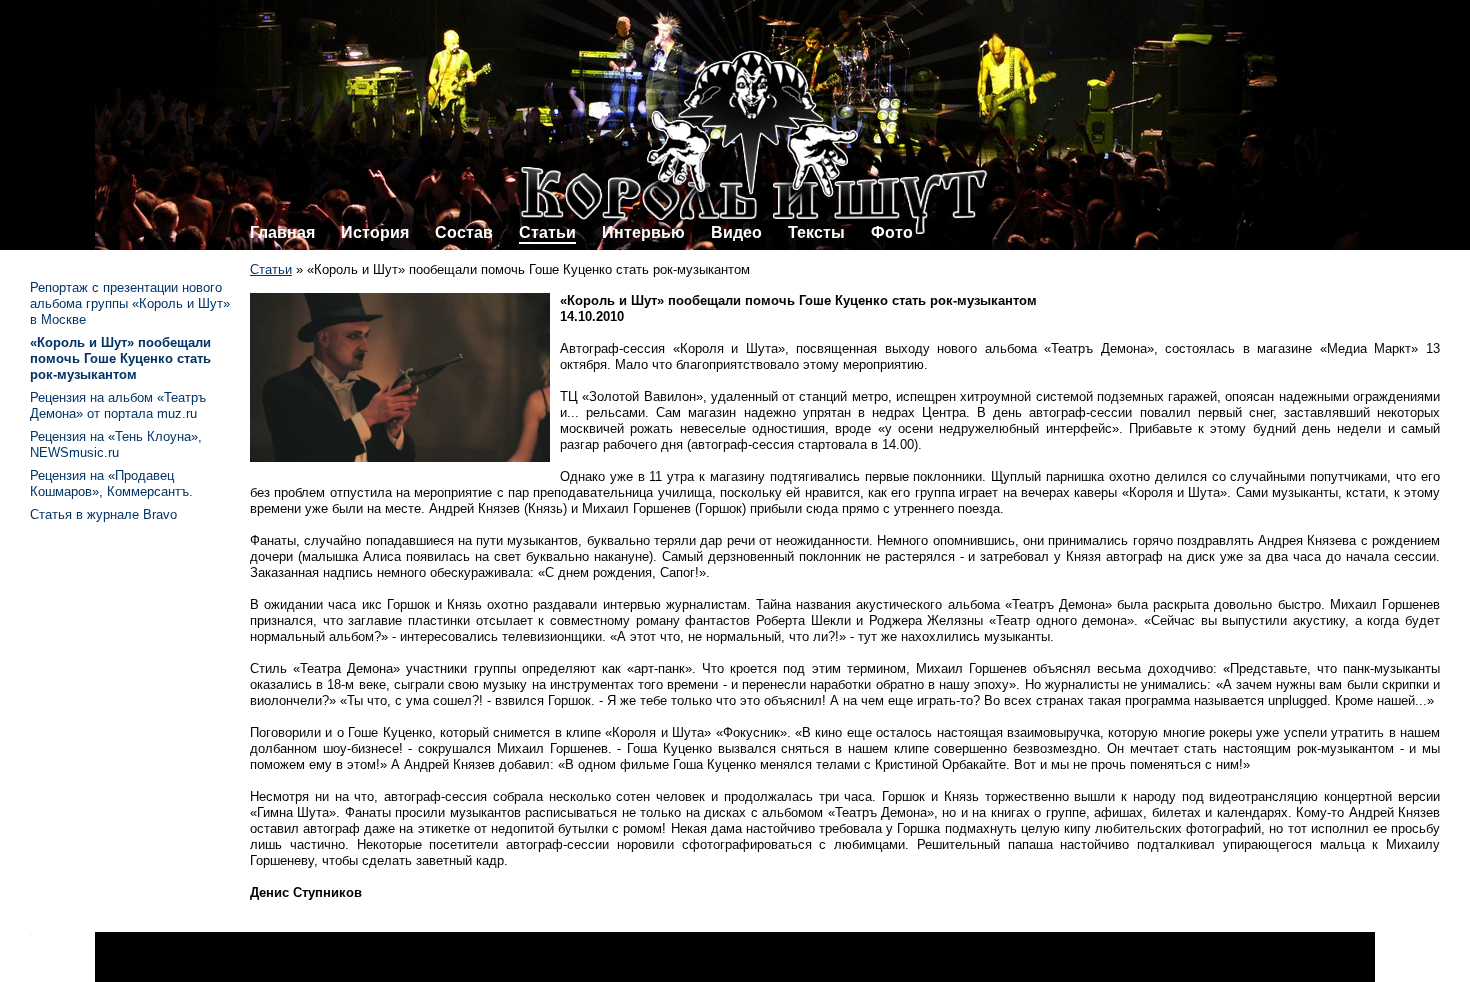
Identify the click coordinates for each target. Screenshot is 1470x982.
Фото (892, 232)
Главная (282, 232)
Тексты (816, 232)
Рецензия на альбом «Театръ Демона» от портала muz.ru (118, 405)
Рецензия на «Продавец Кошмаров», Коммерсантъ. (111, 483)
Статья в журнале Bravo (103, 514)
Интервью (643, 232)
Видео (736, 232)
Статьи (547, 232)
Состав (464, 232)
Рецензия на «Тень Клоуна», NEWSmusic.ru (116, 444)
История (375, 232)
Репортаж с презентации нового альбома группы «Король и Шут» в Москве (130, 303)
